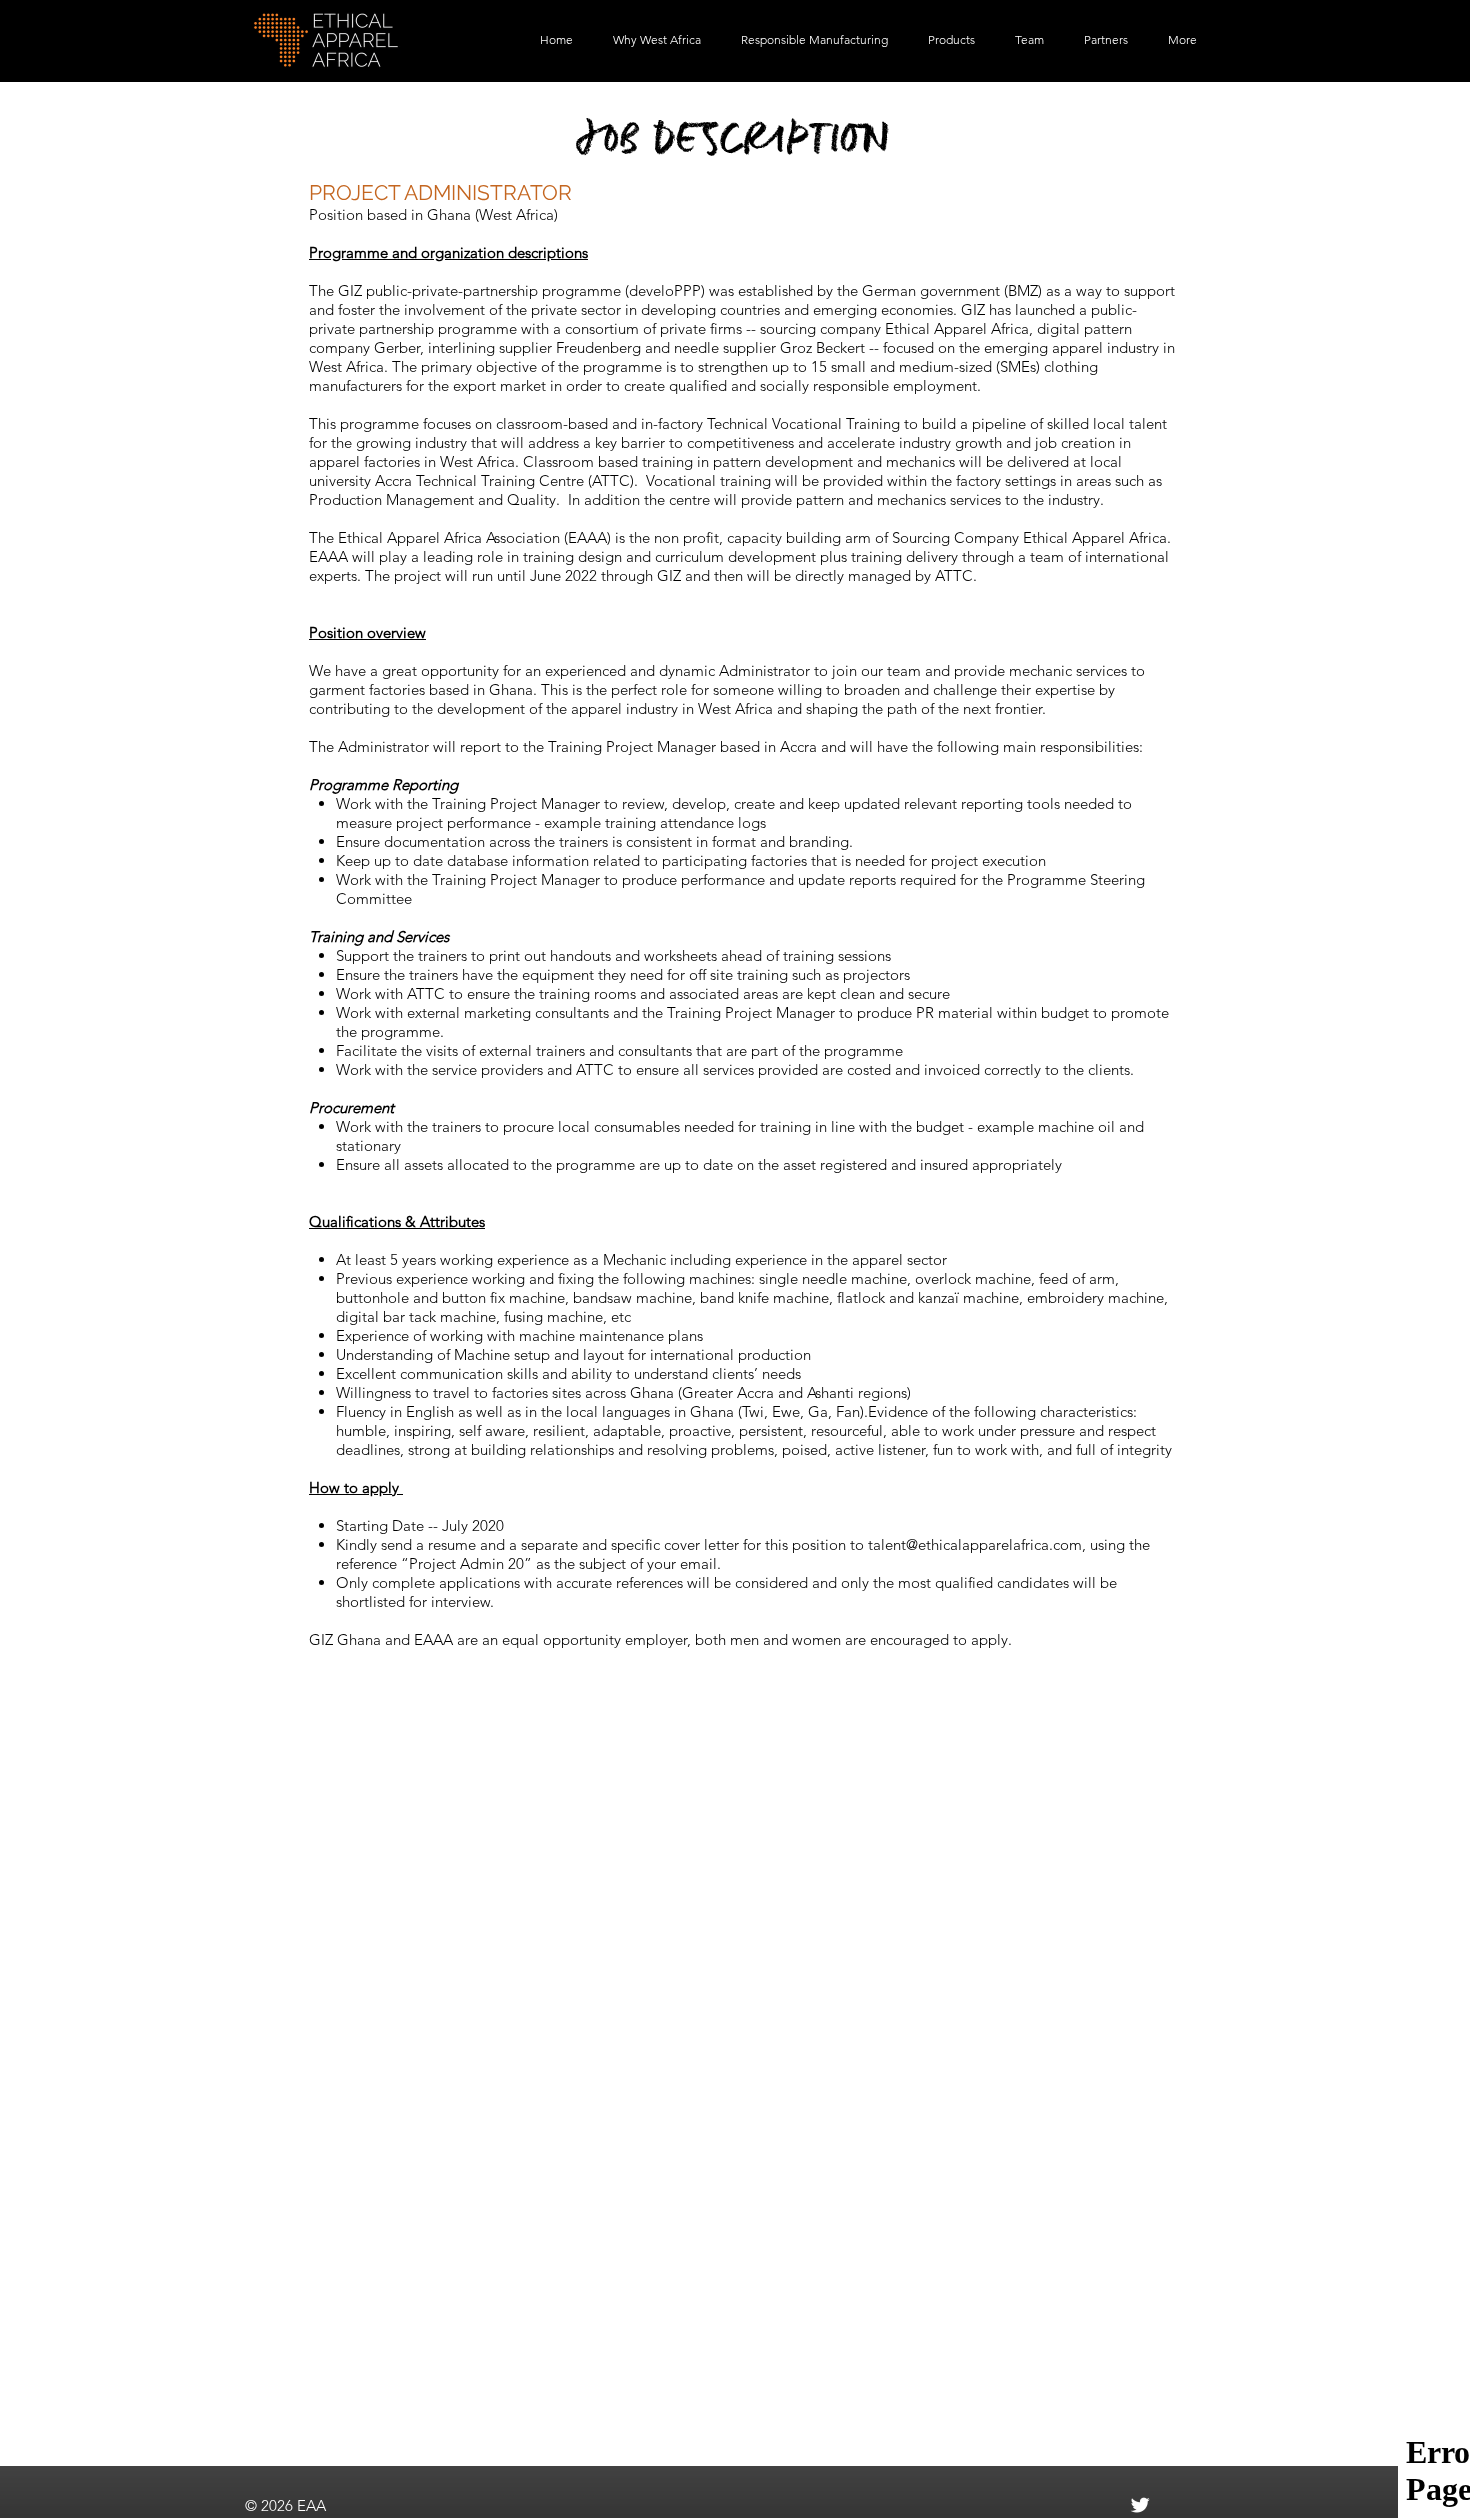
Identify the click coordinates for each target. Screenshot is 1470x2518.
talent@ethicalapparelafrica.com (975, 1544)
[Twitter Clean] (1140, 2505)
